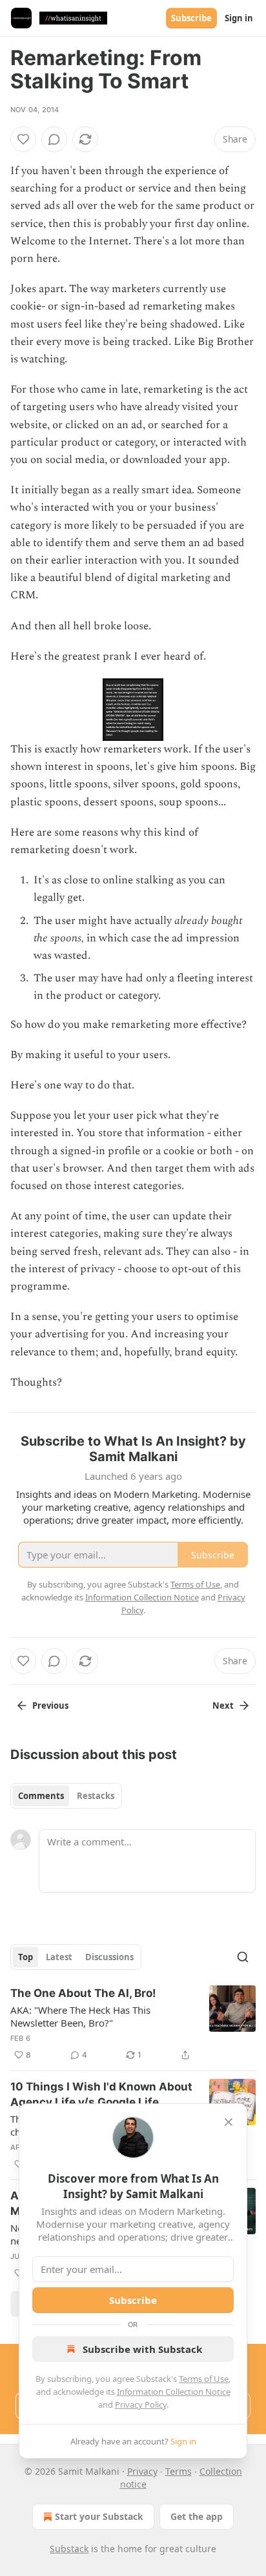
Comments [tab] (41, 1796)
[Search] (243, 1957)
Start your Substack (99, 2516)
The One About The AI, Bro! (83, 1993)
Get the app (197, 2516)
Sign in (239, 18)
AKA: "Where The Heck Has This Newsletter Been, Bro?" (80, 2016)
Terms (179, 2471)
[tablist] (66, 1796)
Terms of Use (204, 2379)
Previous (50, 1706)
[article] (133, 2024)
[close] (229, 2122)
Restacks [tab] (96, 1796)
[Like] (23, 139)
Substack (69, 2549)
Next (223, 1706)
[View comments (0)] (54, 139)
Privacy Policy (141, 2404)
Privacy (142, 2471)
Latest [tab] (59, 1957)
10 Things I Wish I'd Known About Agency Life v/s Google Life (101, 2094)
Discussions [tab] (109, 1957)
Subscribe (191, 18)
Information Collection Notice (174, 2392)
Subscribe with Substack (142, 2349)
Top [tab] (26, 1957)
